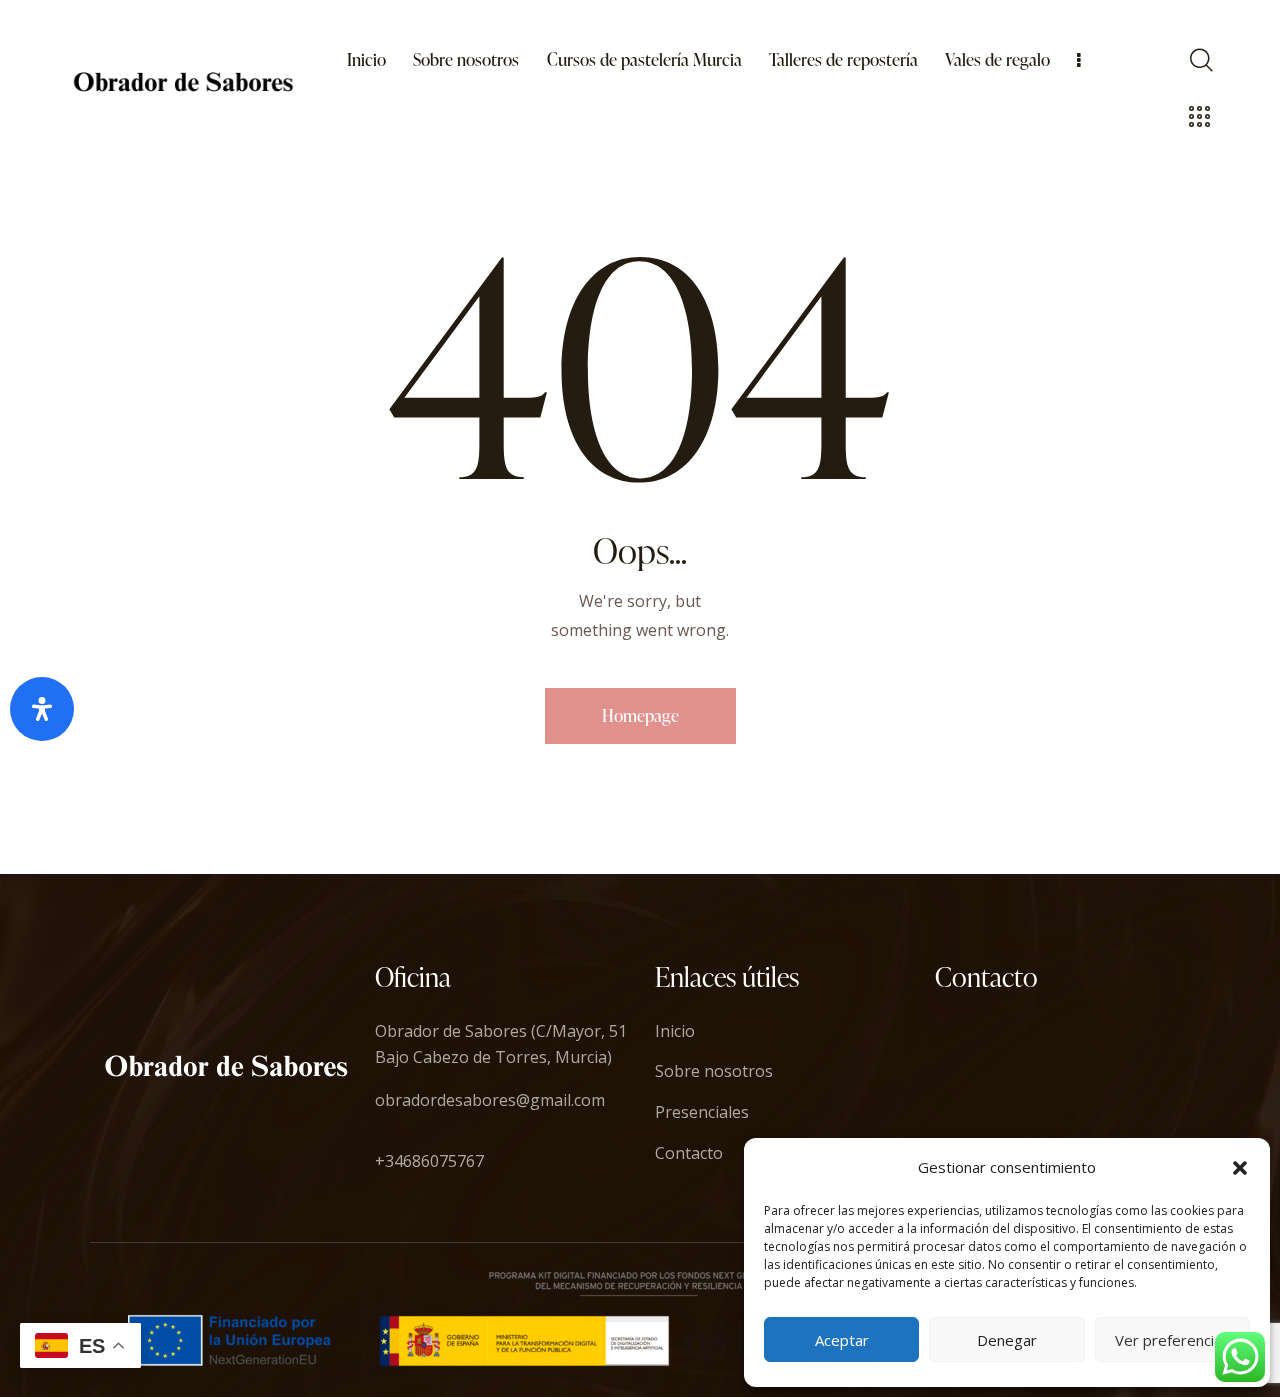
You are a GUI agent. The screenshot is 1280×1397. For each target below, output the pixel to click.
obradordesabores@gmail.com (490, 1100)
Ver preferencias (1172, 1340)
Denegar (1007, 1340)
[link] (367, 60)
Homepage (640, 715)
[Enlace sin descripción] (183, 81)
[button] (1240, 1168)
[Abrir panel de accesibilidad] (42, 709)
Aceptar (842, 1340)
